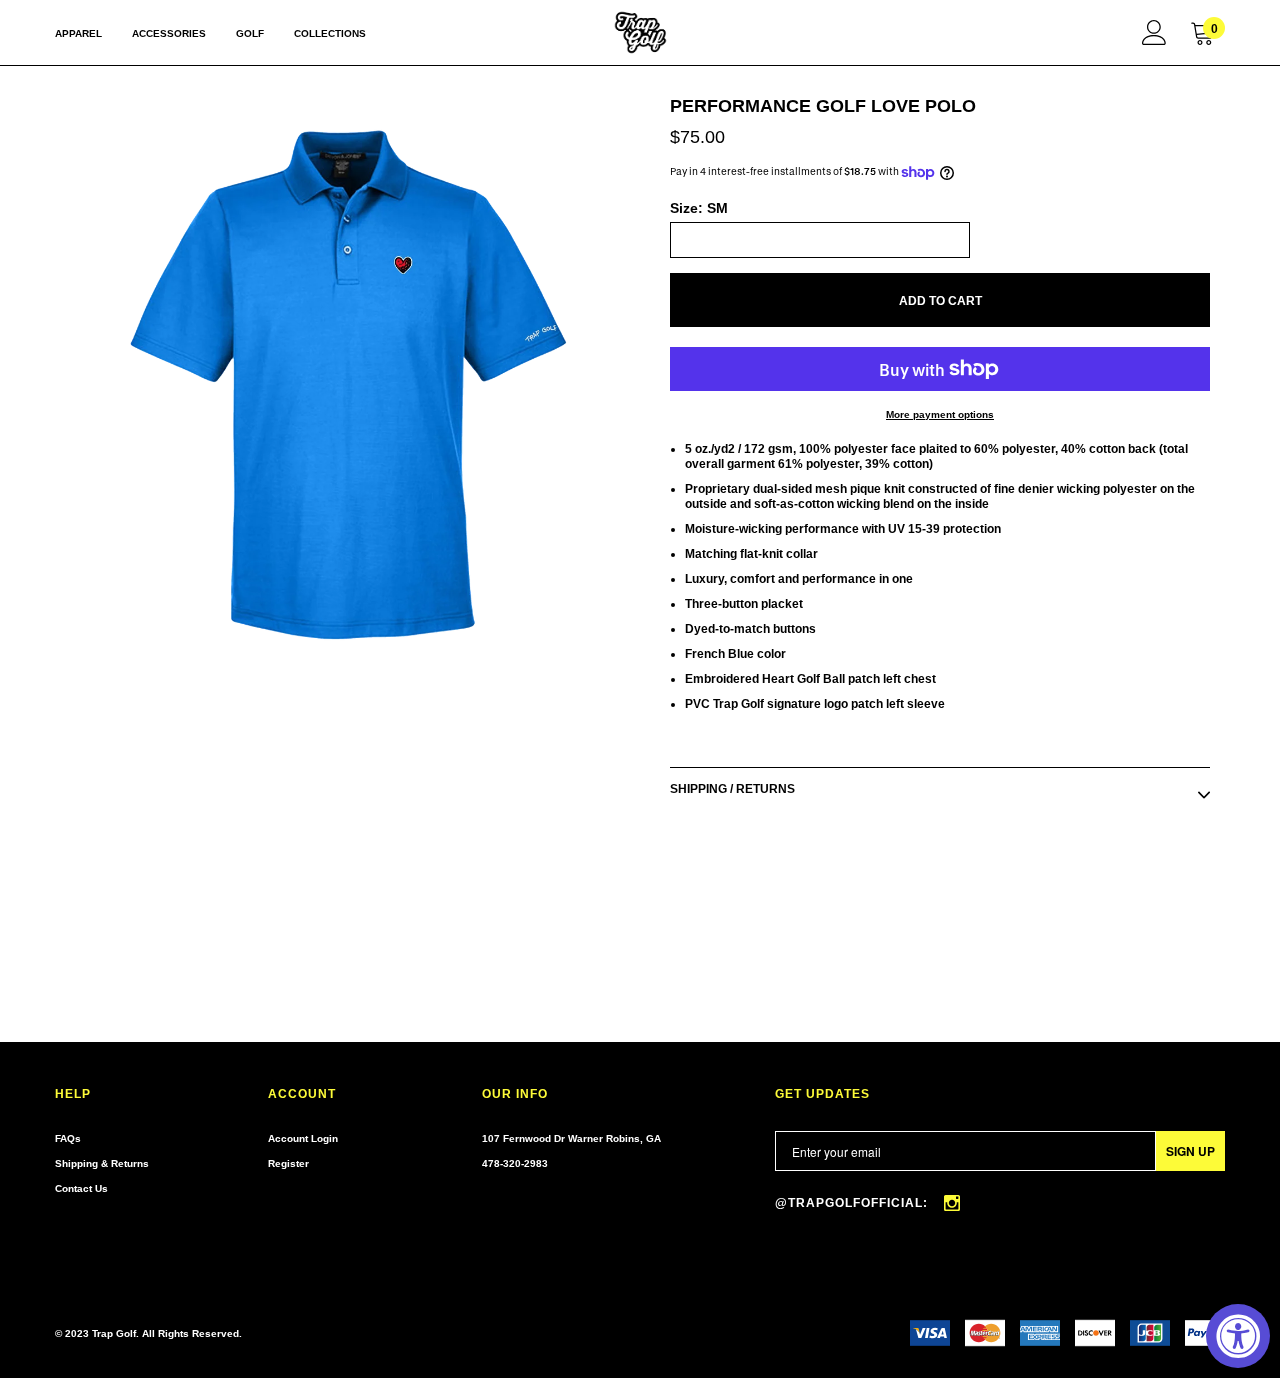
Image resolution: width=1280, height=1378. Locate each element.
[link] (1154, 32)
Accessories (169, 33)
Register (288, 1163)
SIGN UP (1190, 1151)
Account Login (303, 1138)
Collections (330, 33)
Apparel (78, 33)
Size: (699, 208)
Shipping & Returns (102, 1163)
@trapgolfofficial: (853, 1203)
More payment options (940, 414)
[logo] (640, 32)
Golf (250, 33)
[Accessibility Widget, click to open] (1238, 1336)
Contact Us (81, 1188)
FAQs (68, 1138)
